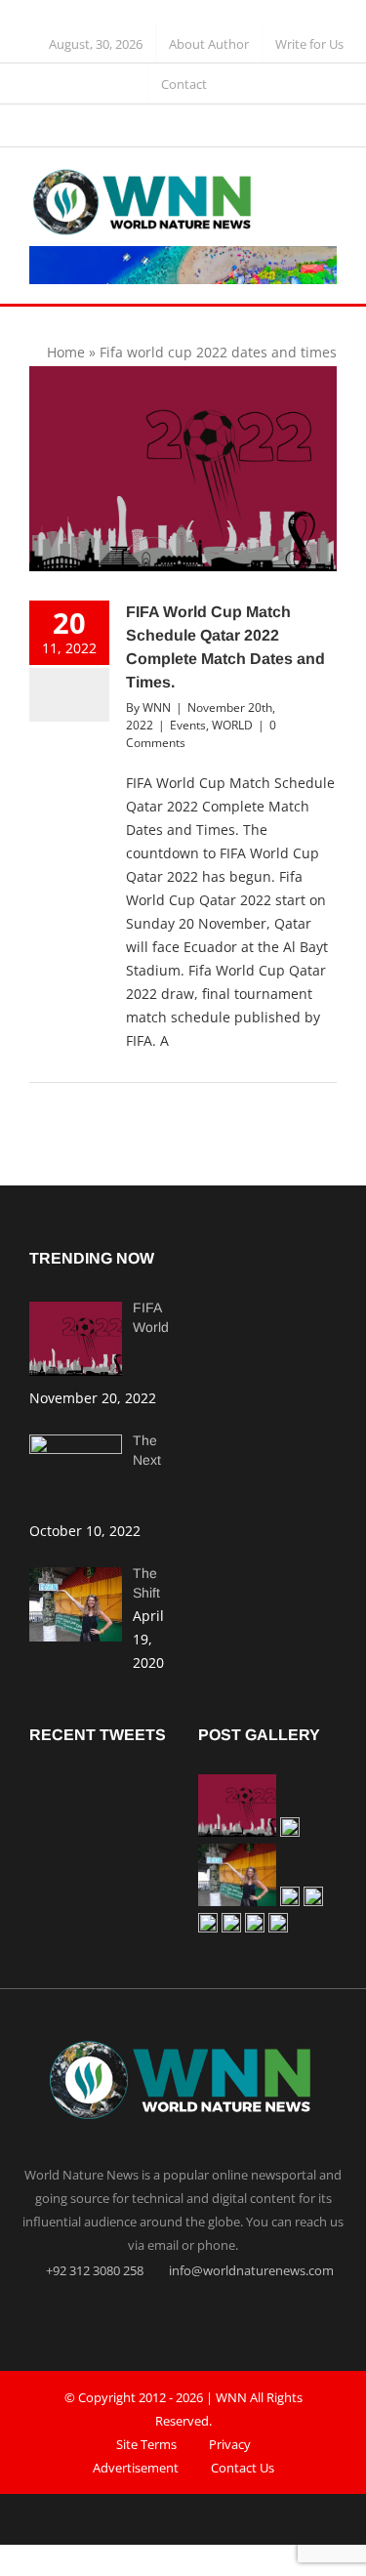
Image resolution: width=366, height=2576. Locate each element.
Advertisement (136, 2468)
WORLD (232, 725)
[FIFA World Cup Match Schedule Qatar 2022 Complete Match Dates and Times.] (183, 469)
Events (188, 725)
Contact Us (243, 2468)
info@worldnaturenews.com (250, 2270)
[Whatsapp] (222, 2315)
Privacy (230, 2444)
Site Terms (146, 2444)
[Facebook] (145, 2315)
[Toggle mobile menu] (329, 185)
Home (66, 352)
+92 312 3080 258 (93, 2270)
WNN (157, 707)
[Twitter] (183, 2315)
